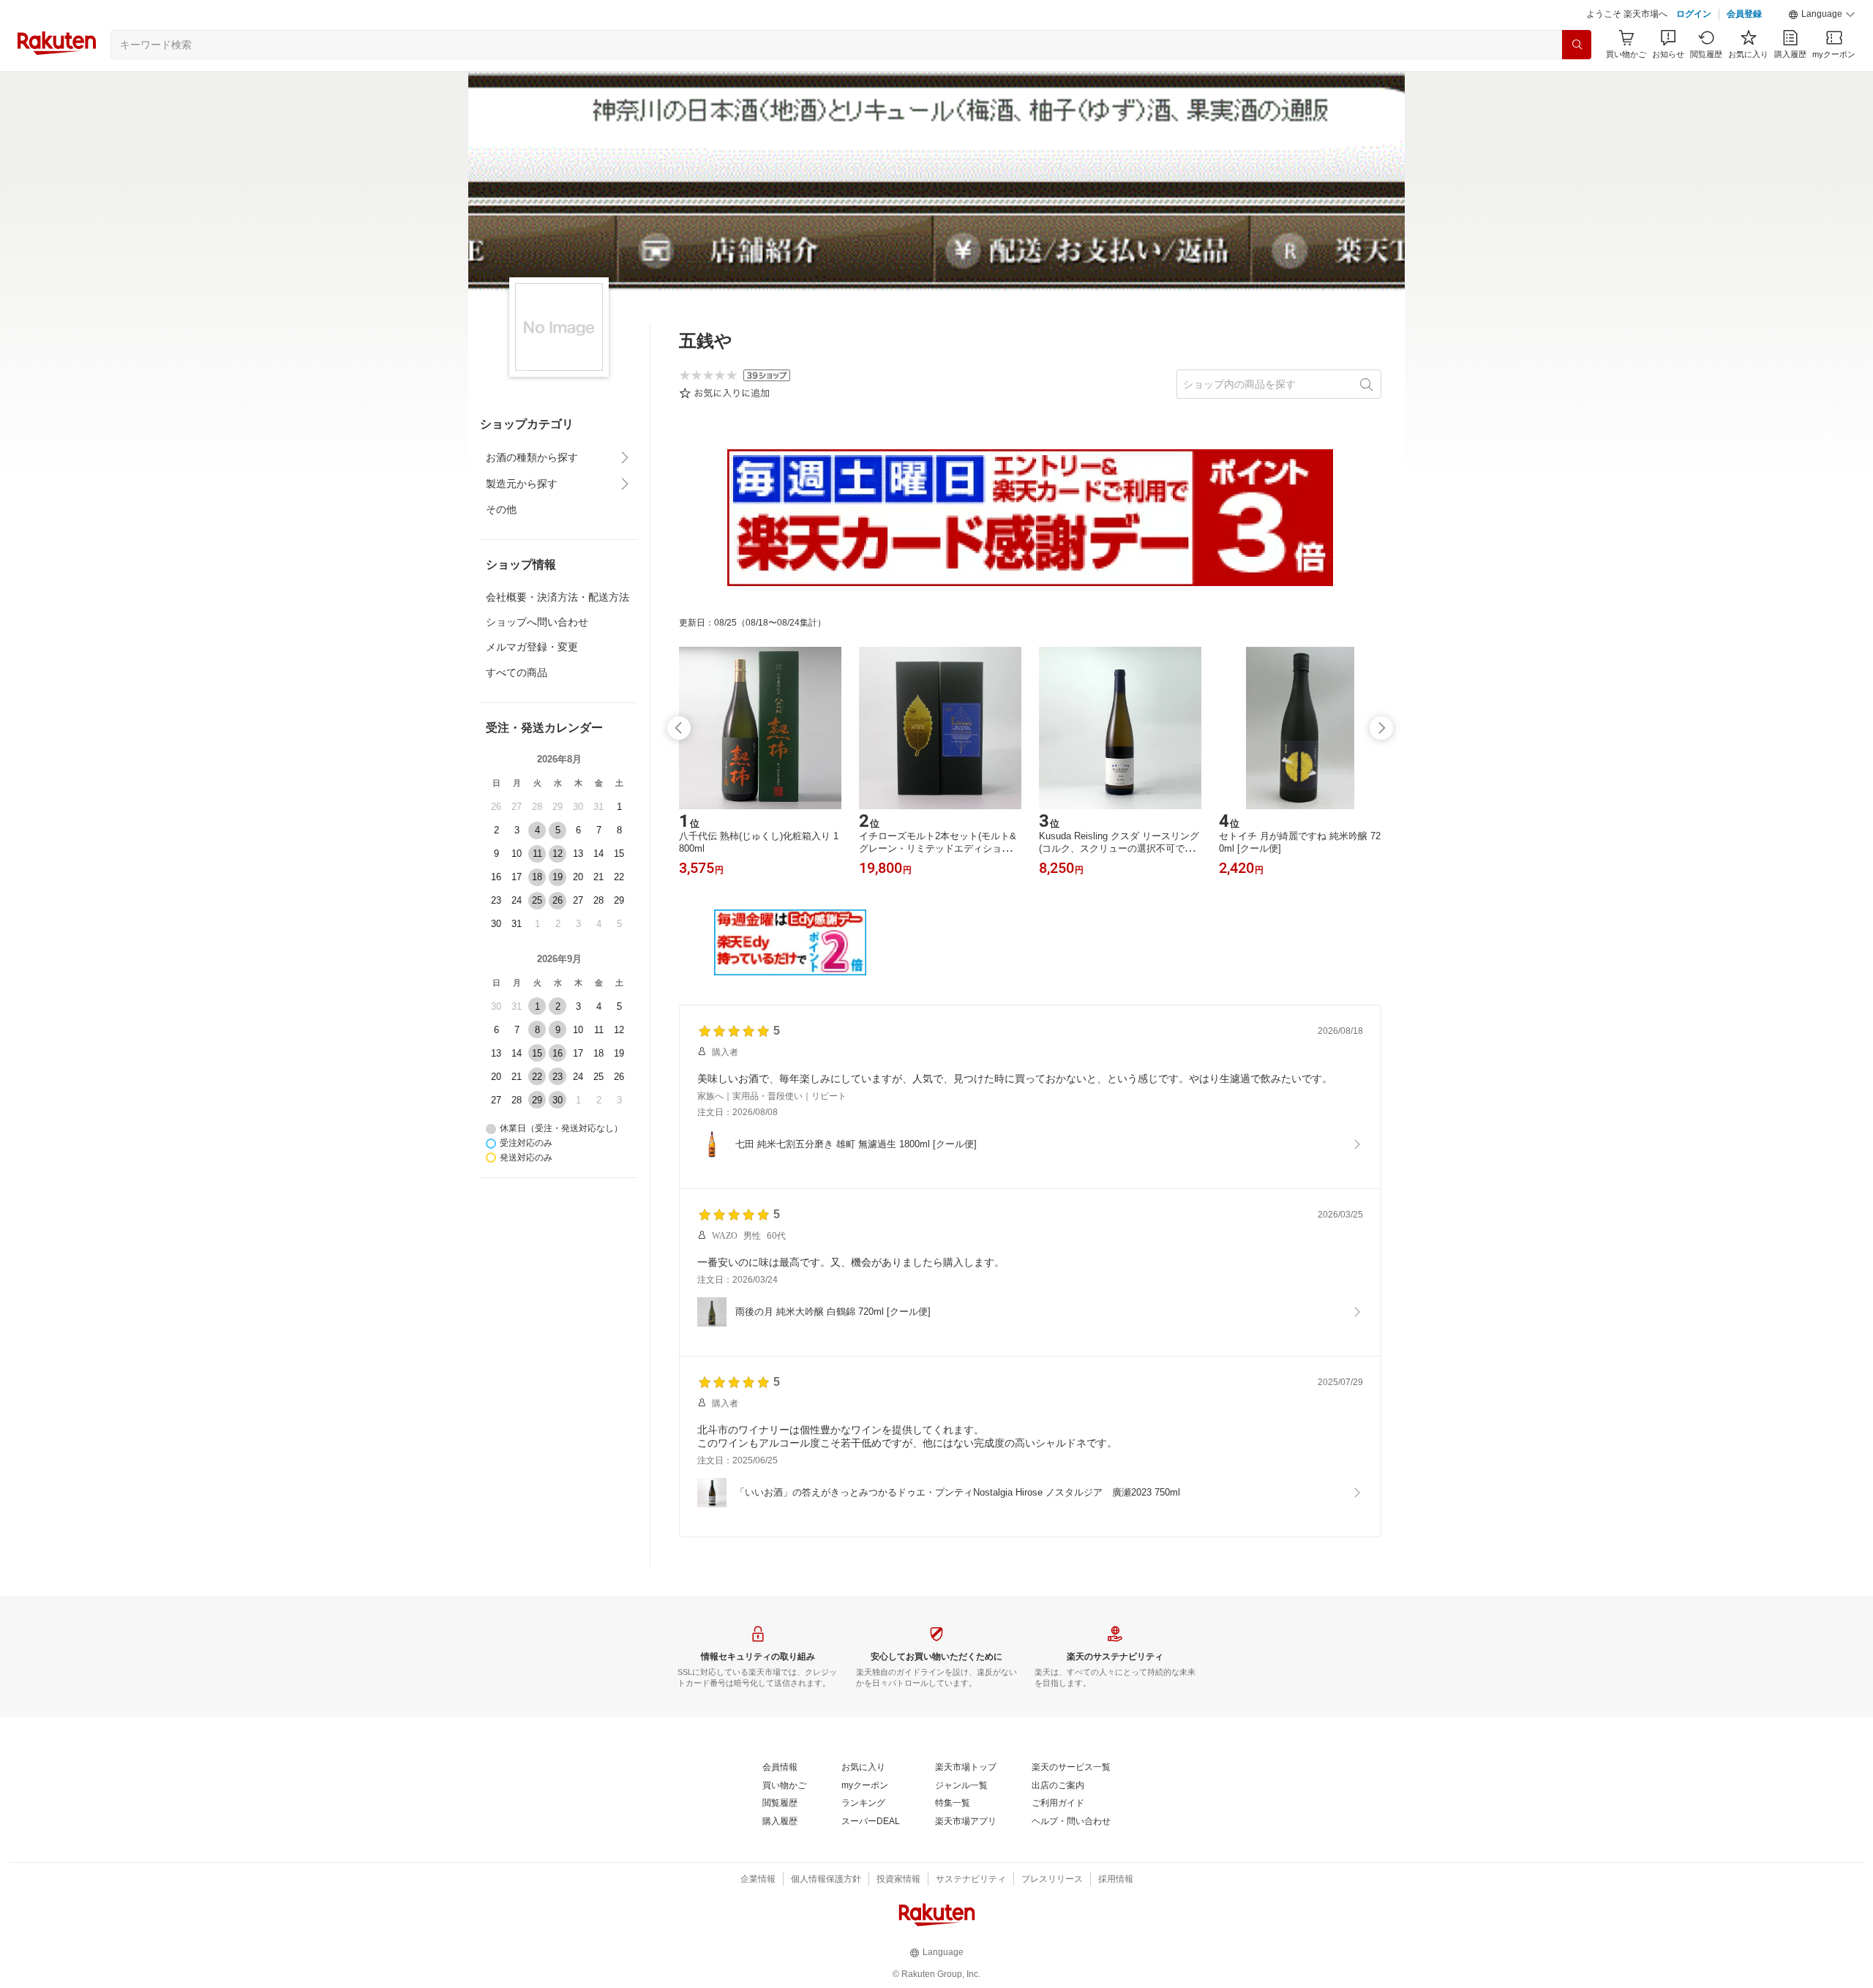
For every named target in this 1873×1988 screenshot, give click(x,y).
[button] (1822, 15)
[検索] (1577, 45)
